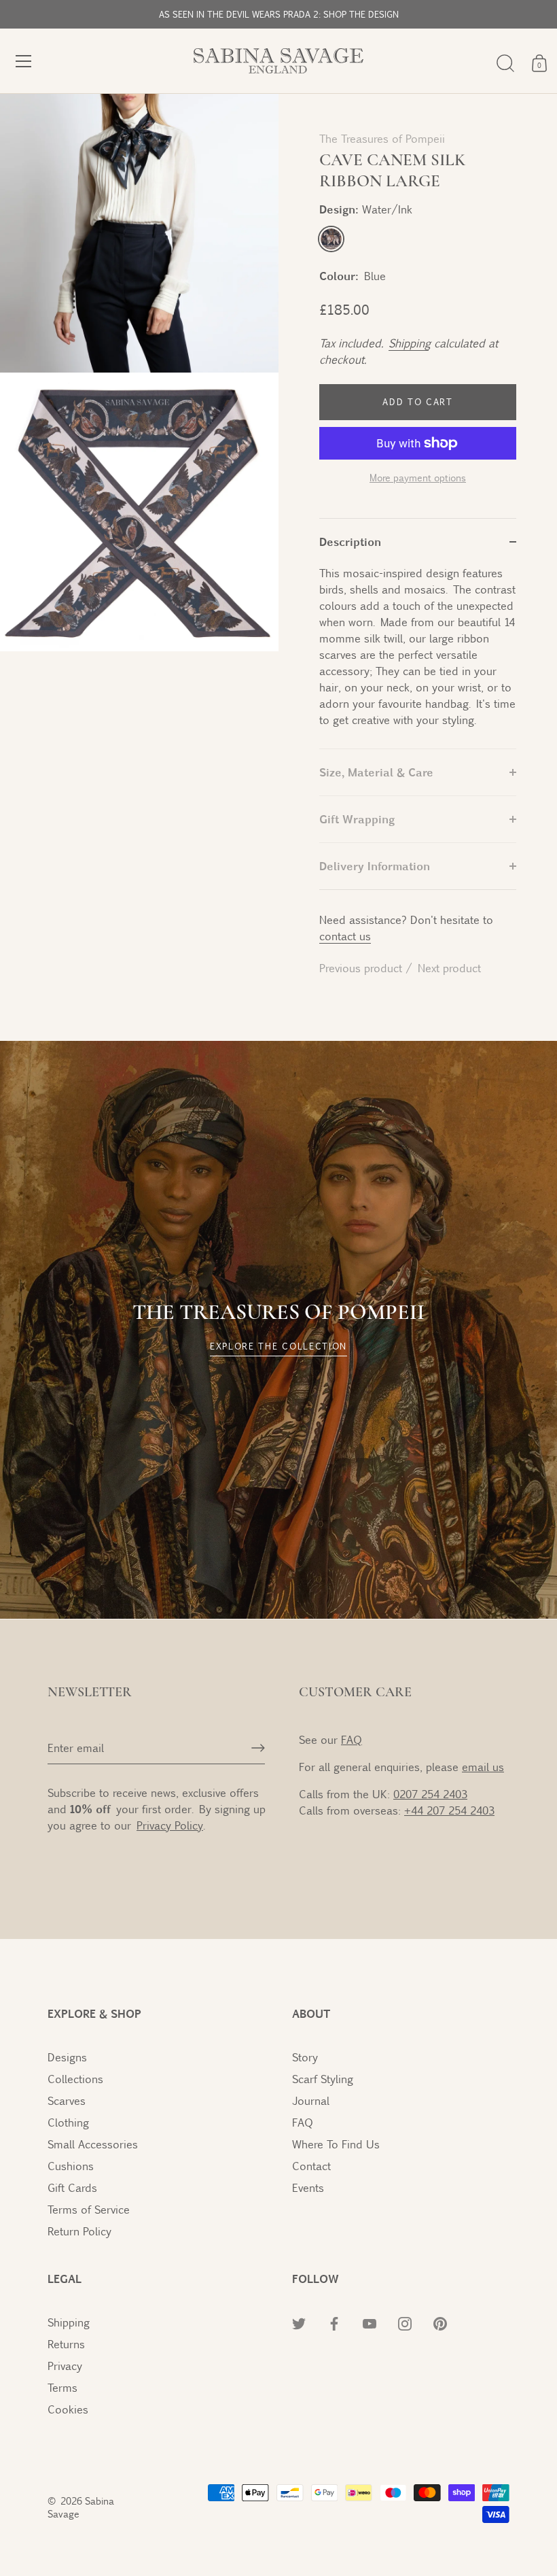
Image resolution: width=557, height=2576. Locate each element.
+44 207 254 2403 (449, 1810)
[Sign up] (258, 1748)
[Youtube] (387, 2525)
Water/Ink (331, 239)
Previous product (362, 968)
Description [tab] (350, 542)
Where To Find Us (336, 2144)
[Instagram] (417, 2525)
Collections (75, 2079)
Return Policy (79, 2231)
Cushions (71, 2166)
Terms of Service (89, 2209)
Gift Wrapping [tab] (357, 819)
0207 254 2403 (430, 1794)
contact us (345, 936)
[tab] (418, 657)
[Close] (523, 2278)
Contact (311, 2166)
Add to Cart (418, 402)
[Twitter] (327, 2525)
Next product (449, 968)
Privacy (65, 2366)
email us (483, 1767)
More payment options (418, 477)
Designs (67, 2057)
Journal (311, 2100)
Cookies (68, 2409)
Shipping (409, 343)
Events (308, 2187)
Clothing (68, 2122)
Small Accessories (93, 2144)
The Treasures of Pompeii (382, 138)
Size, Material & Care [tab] (376, 772)
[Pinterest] (447, 2525)
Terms (62, 2387)
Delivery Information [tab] (375, 866)
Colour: (339, 276)
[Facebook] (357, 2525)
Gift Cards (72, 2187)
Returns (66, 2344)
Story (305, 2057)
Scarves (67, 2100)
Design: (366, 209)
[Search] (505, 63)
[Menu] (24, 61)
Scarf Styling (323, 2079)
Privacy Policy (387, 2398)
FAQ (352, 1739)
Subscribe (387, 2483)
